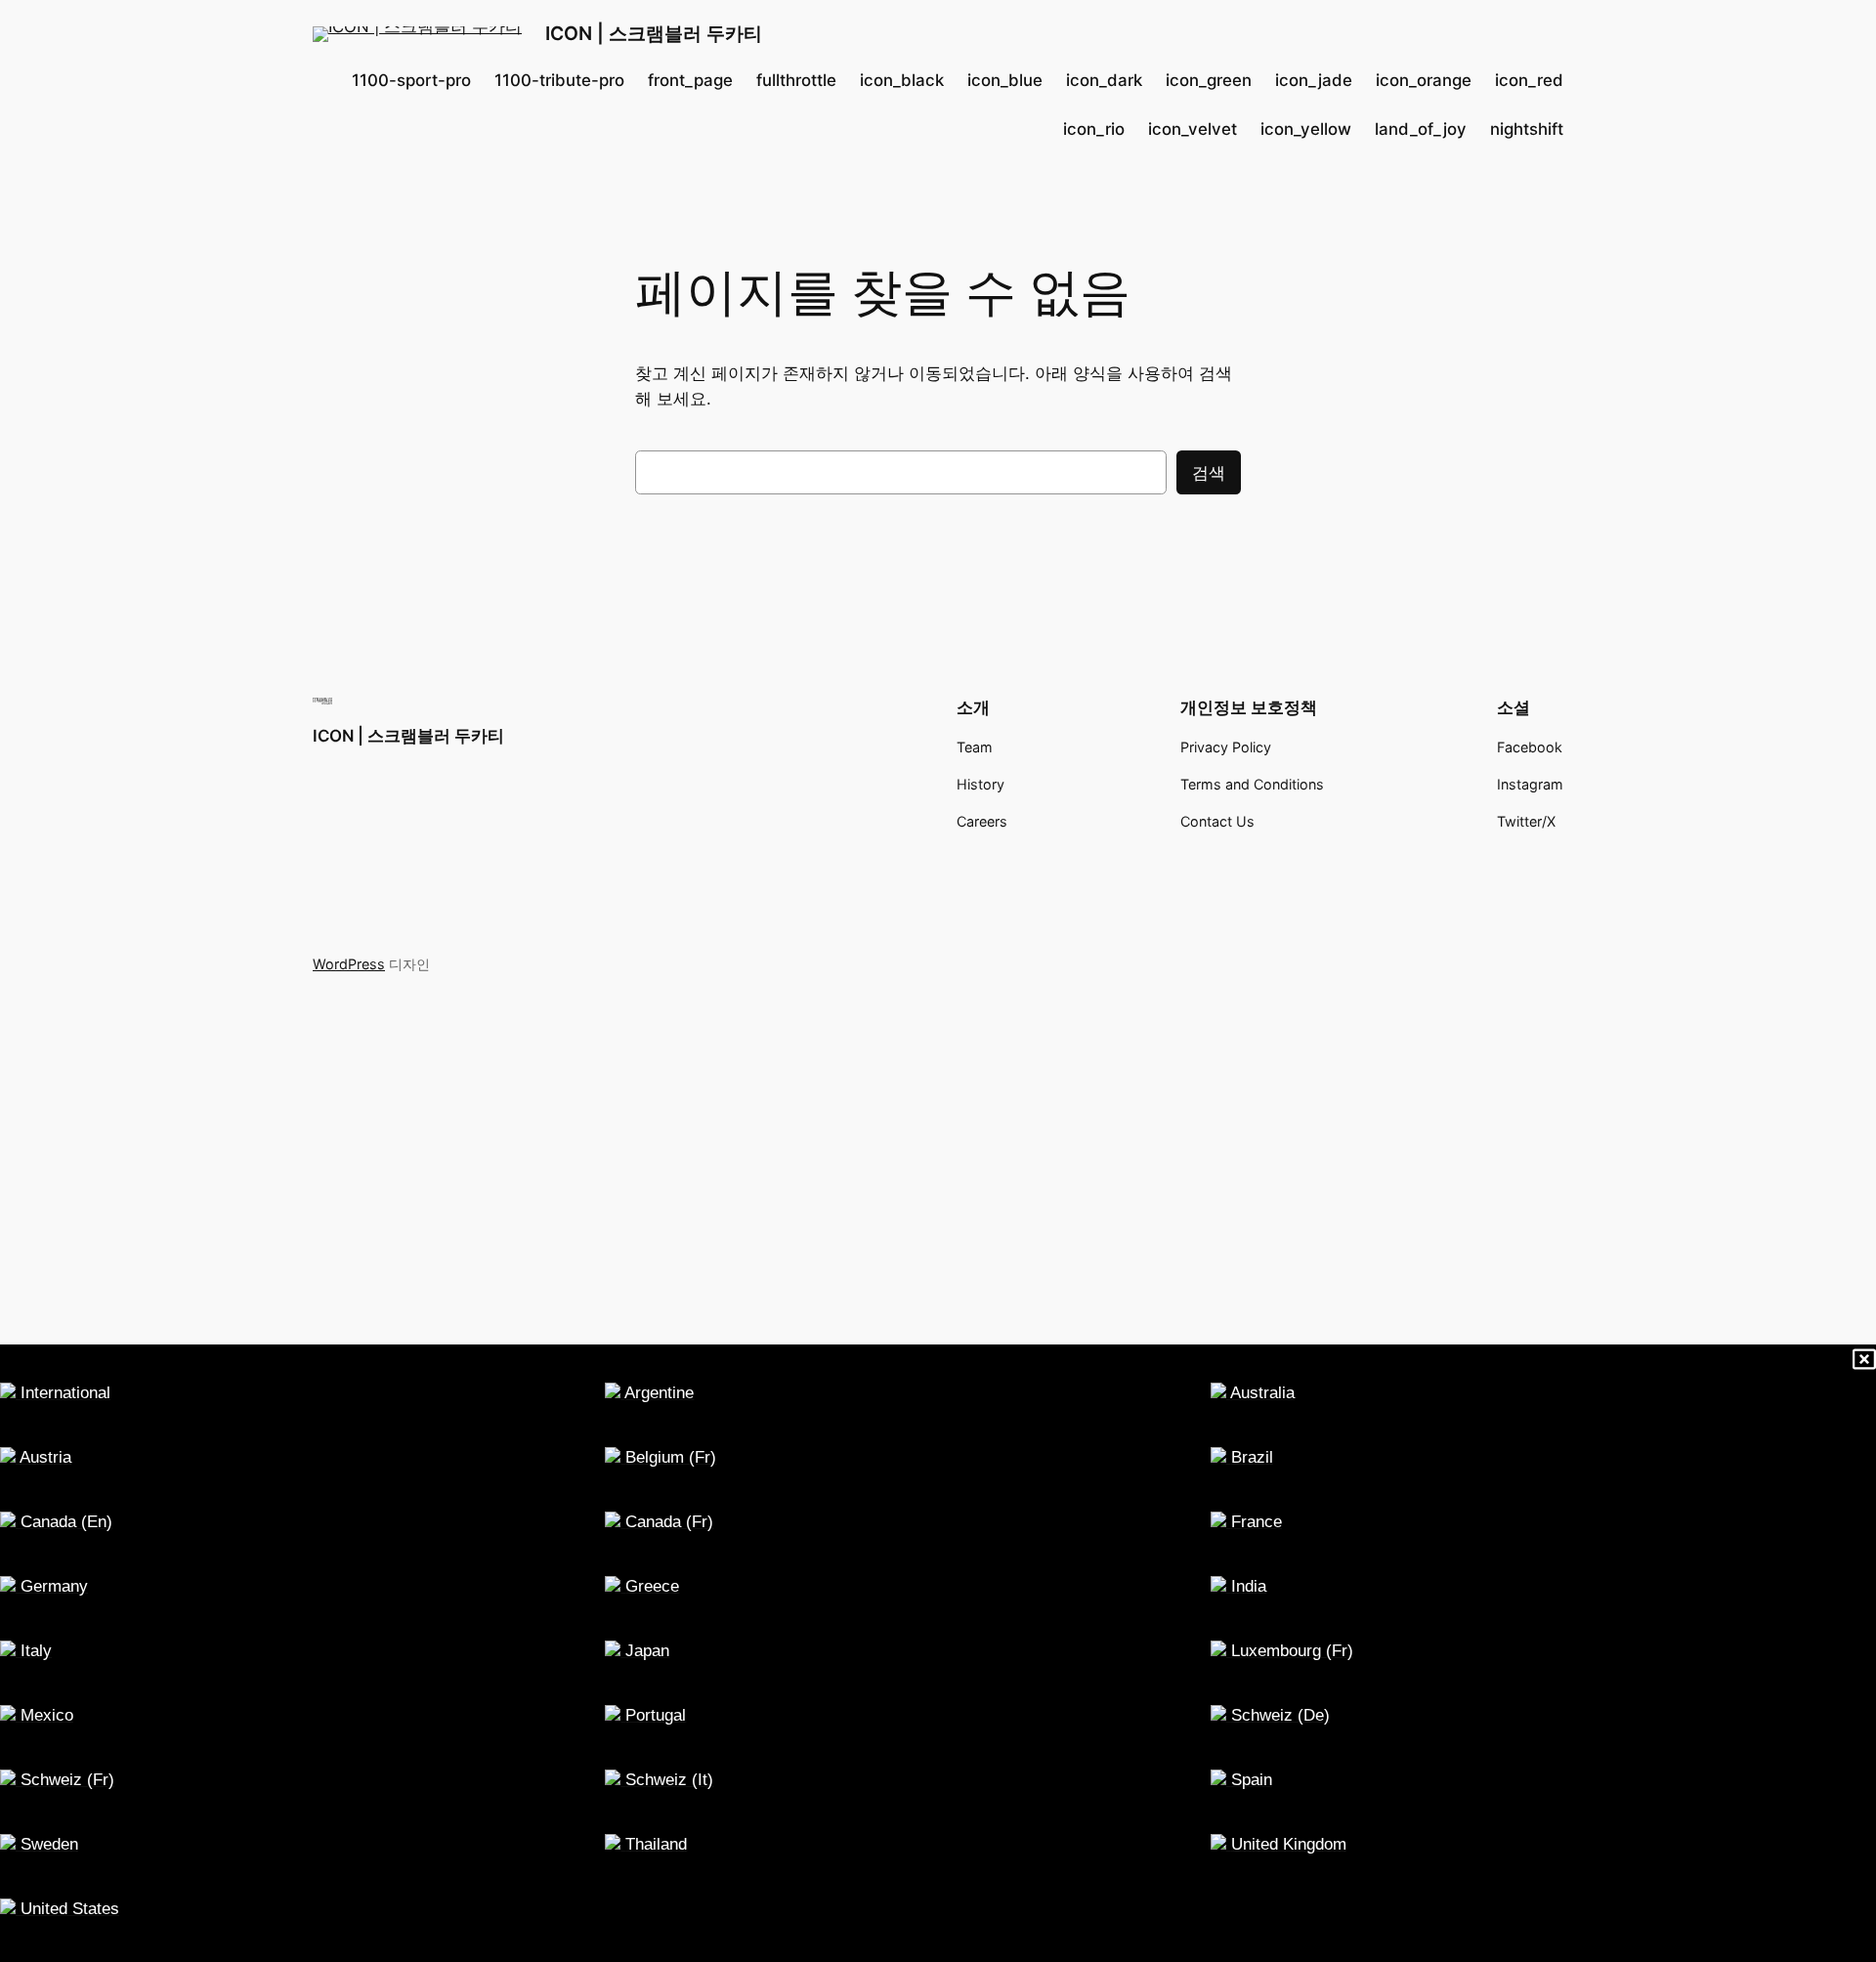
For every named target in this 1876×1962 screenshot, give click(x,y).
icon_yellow (1306, 129)
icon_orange (1424, 80)
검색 (1209, 473)
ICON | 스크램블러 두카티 (654, 33)
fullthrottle (796, 80)
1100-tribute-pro (559, 80)
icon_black (902, 80)
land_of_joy (1421, 129)
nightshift (1527, 129)
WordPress (349, 964)
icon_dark (1104, 80)
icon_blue (1005, 80)
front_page (690, 80)
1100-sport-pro (411, 80)
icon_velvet (1193, 129)
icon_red (1529, 80)
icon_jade (1314, 80)
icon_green (1209, 80)
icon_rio (1094, 129)
